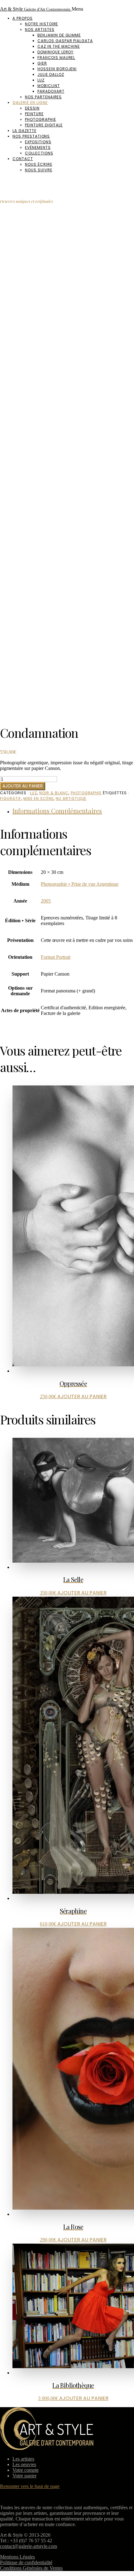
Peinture (34, 114)
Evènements (38, 147)
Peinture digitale (44, 125)
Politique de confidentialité (26, 2562)
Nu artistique (71, 798)
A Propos (23, 18)
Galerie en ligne (30, 103)
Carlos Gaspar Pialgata (65, 41)
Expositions (38, 142)
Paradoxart (51, 91)
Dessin (32, 108)
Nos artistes (40, 29)
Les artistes (23, 2459)
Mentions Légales (17, 2557)
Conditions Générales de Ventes (31, 2568)
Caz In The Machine (59, 46)
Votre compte (26, 2470)
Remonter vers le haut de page (30, 2486)
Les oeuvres (24, 2464)
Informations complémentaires (57, 811)
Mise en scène (38, 798)
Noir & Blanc (54, 793)
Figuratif (11, 798)
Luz (41, 80)
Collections (39, 153)
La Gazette (24, 131)
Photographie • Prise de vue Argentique (80, 884)
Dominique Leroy (55, 52)
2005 (46, 901)
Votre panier (24, 2476)
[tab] (73, 811)
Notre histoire (41, 24)
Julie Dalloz (51, 74)
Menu (77, 9)
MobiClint (49, 86)
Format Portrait (56, 957)
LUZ (33, 793)
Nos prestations (31, 136)
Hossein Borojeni (57, 69)
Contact (23, 159)
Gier (42, 63)
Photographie (41, 119)
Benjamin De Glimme (59, 35)
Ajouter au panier (23, 786)
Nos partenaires (43, 97)
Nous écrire (39, 164)
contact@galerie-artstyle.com (29, 2546)
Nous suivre (39, 170)
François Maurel (56, 58)
